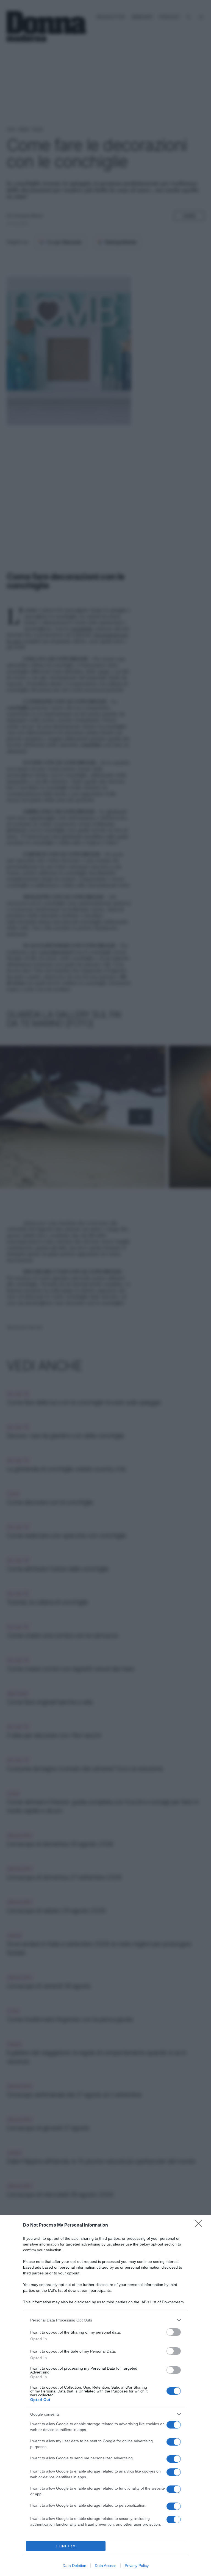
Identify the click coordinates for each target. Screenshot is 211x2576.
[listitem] (105, 2320)
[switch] (174, 2332)
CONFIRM (66, 2546)
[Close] (200, 2225)
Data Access (105, 2566)
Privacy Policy (137, 2566)
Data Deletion (74, 2566)
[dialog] (105, 2395)
